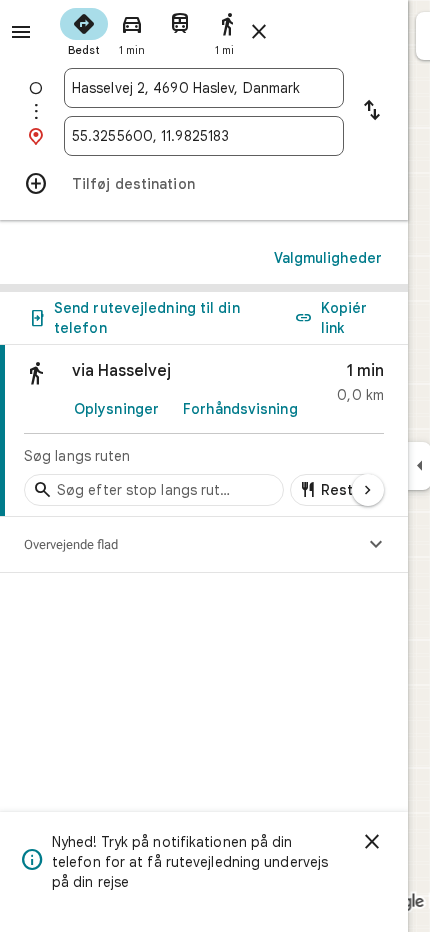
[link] (204, 431)
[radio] (84, 30)
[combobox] (204, 88)
